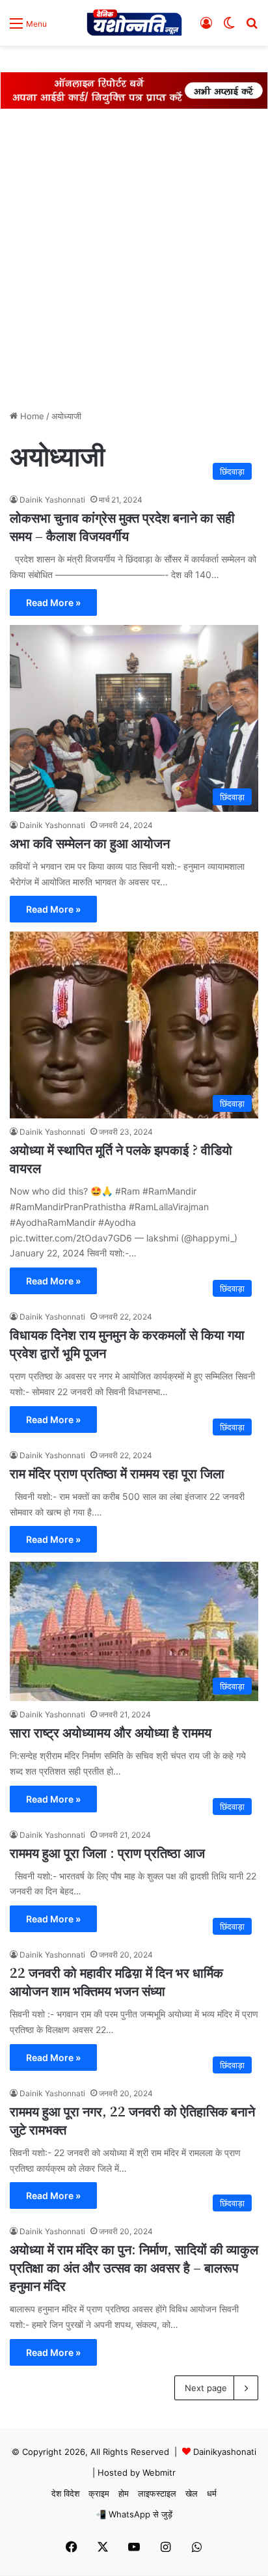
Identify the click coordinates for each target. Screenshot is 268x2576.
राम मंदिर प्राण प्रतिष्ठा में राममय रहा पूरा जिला (117, 1473)
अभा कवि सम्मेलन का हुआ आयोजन (90, 843)
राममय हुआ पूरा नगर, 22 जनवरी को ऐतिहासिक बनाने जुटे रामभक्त (132, 2120)
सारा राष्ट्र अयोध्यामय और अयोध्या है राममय (111, 1732)
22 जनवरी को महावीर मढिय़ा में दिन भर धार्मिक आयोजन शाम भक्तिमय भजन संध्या (116, 1981)
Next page (206, 2388)
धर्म (212, 2493)
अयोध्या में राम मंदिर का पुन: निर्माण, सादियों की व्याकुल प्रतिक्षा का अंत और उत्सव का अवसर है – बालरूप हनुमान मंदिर (134, 2267)
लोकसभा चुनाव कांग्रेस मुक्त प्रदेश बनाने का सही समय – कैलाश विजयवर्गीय (122, 526)
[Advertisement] (134, 262)
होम (124, 2493)
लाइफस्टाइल (157, 2493)
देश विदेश (65, 2493)
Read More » (53, 602)
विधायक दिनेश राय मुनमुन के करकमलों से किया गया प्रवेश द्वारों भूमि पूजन (127, 1343)
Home (31, 416)
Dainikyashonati (225, 2452)
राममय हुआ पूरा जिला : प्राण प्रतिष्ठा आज (107, 1852)
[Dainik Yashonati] (134, 23)
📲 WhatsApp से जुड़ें (134, 2514)
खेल (192, 2493)
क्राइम (99, 2493)
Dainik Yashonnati (52, 500)
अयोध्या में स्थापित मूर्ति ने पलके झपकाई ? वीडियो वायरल (121, 1158)
